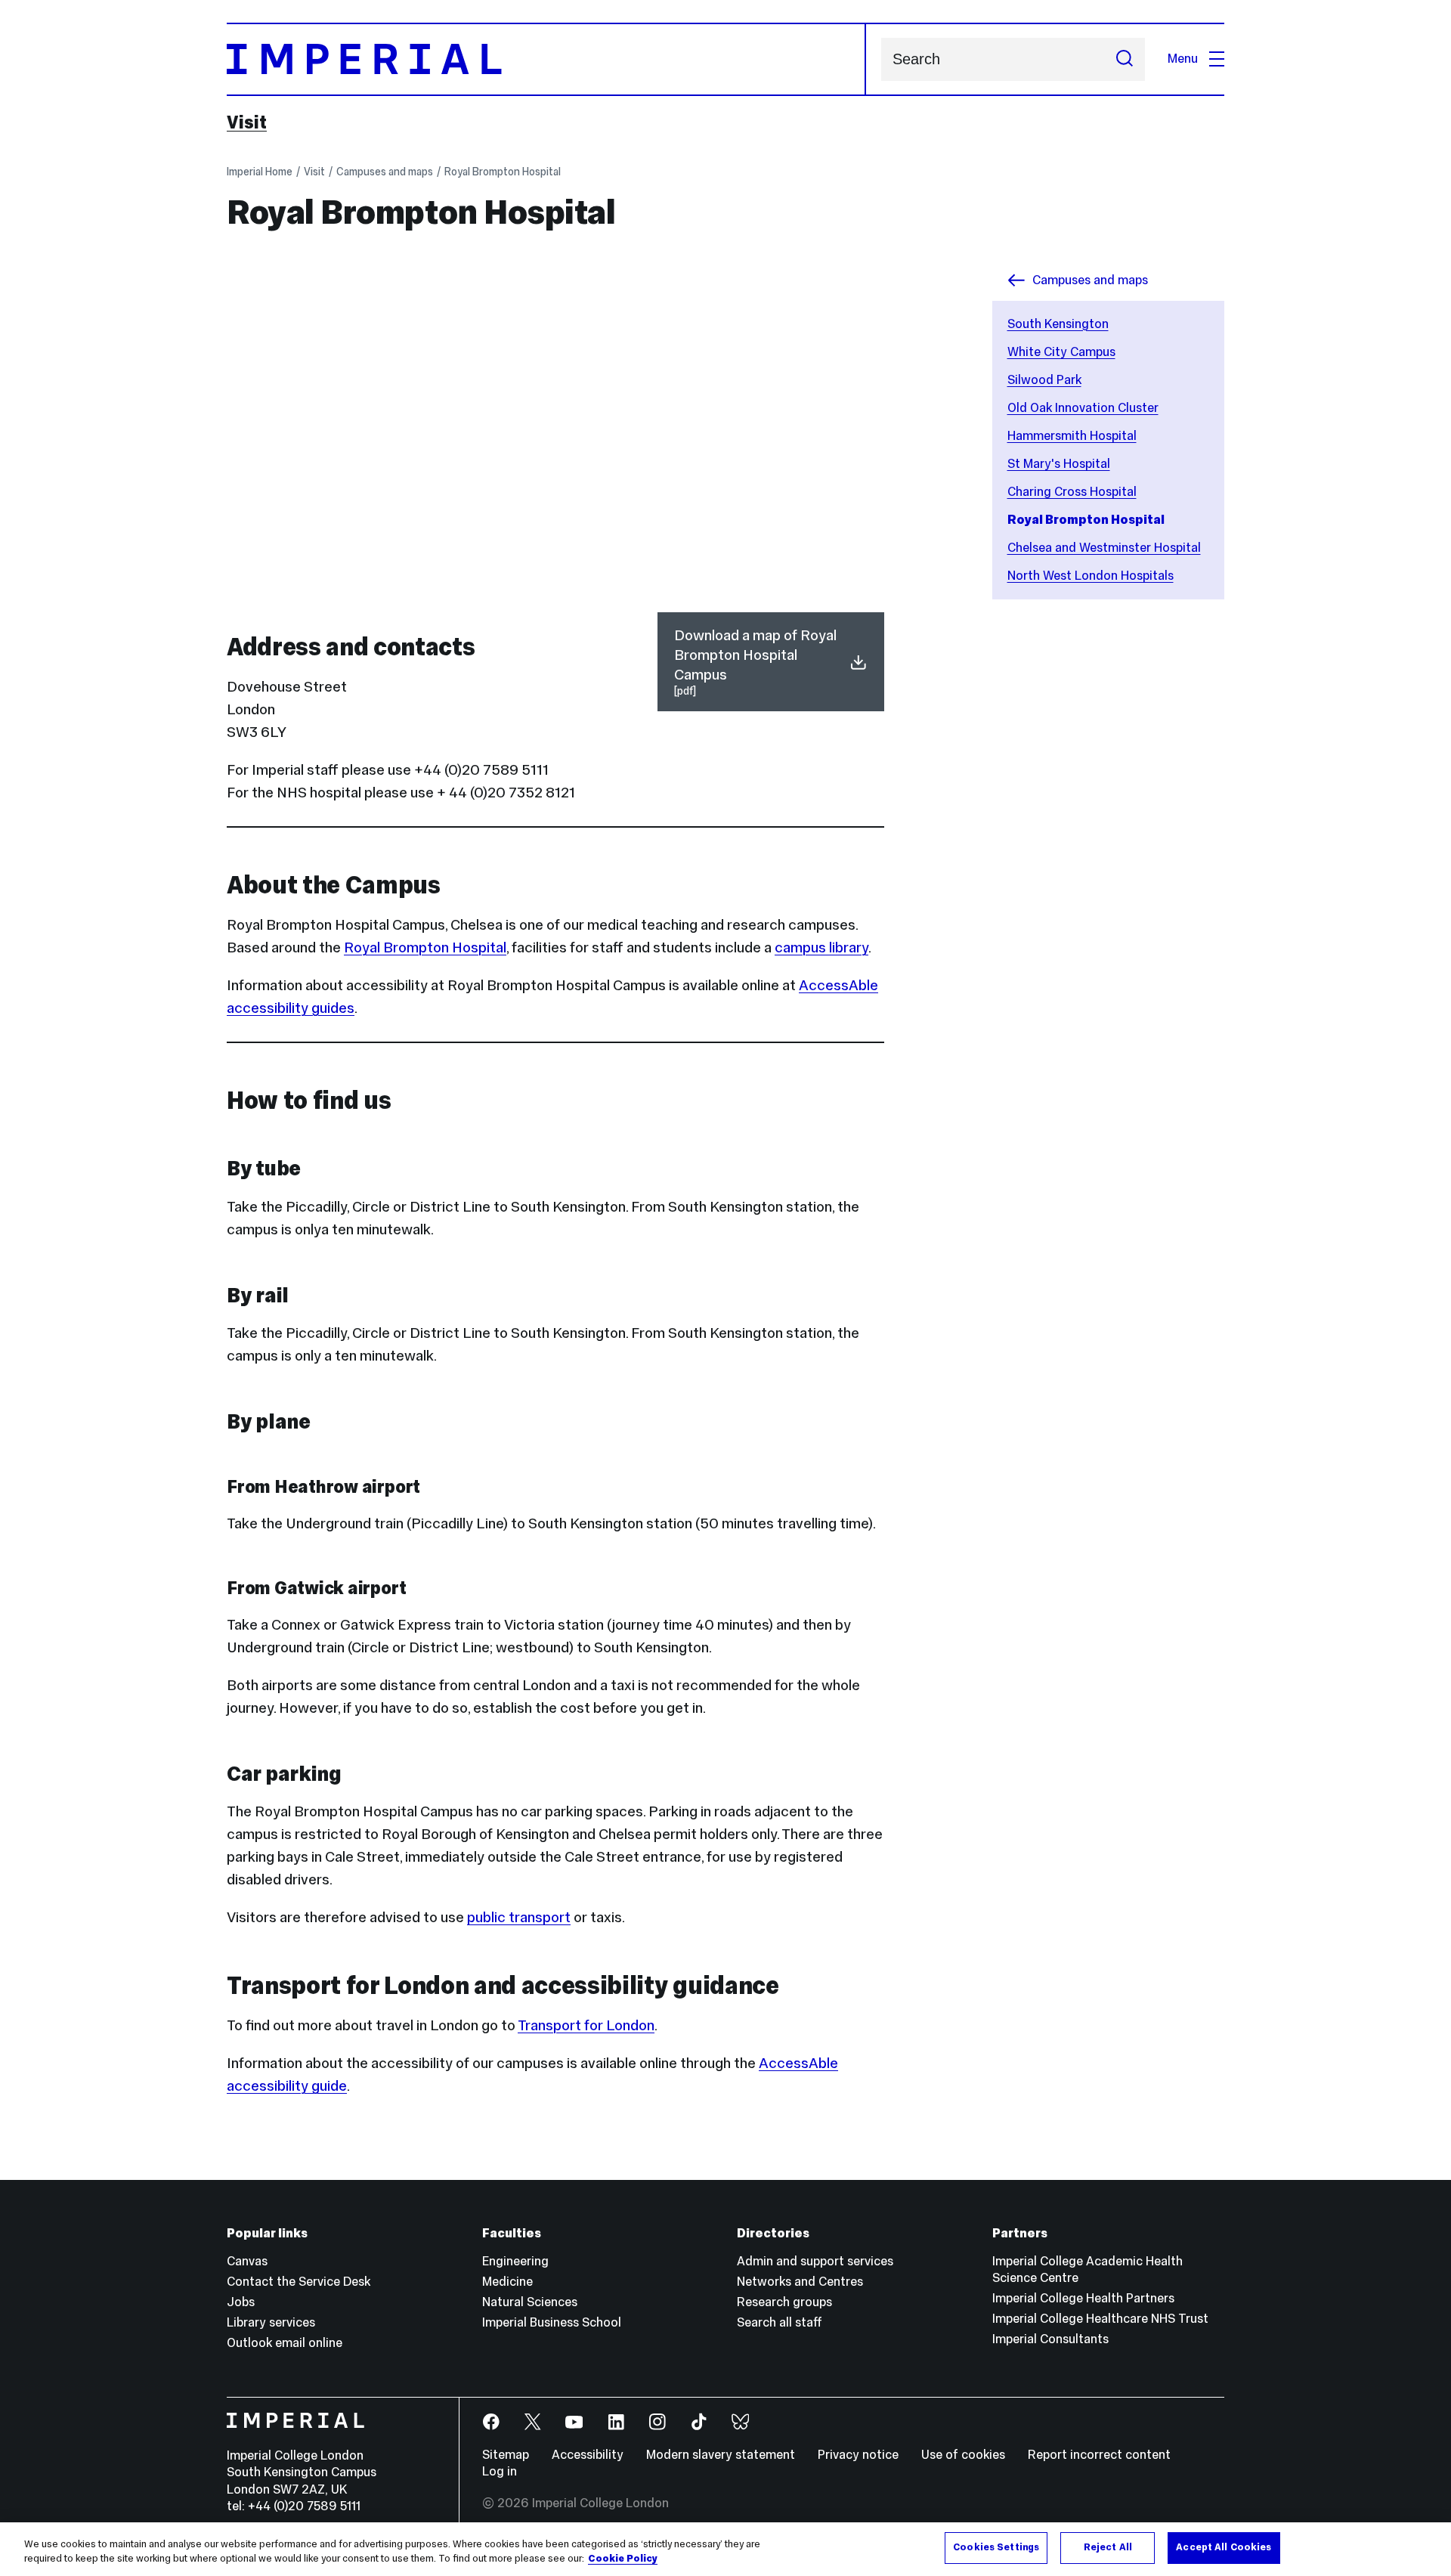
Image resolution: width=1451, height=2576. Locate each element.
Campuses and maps (385, 172)
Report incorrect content (1099, 2455)
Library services (271, 2322)
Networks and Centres (800, 2282)
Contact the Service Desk (299, 2282)
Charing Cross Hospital (1072, 492)
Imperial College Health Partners (1083, 2298)
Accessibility (588, 2455)
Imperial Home (260, 172)
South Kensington (1058, 324)
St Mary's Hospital (1059, 464)
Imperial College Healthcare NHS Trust (1100, 2319)
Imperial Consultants (1050, 2339)
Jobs (241, 2302)
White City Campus (1061, 352)
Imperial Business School (552, 2322)
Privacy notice (858, 2455)
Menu (1183, 59)
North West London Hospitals (1091, 576)
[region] (725, 2549)
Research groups (784, 2302)
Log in (500, 2471)
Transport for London (586, 2025)
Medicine (507, 2282)
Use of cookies (963, 2455)
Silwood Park (1044, 380)
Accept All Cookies (1224, 2547)
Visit (247, 122)
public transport (519, 1917)
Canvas (247, 2261)
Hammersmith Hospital (1072, 436)
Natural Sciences (530, 2302)
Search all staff (780, 2322)
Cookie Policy (623, 2559)
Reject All (1108, 2547)
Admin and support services (815, 2261)
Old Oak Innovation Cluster (1083, 408)
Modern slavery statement (721, 2455)
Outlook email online (285, 2343)
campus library (821, 947)
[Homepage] (546, 59)
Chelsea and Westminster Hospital (1104, 548)
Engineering (515, 2261)
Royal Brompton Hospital (503, 172)
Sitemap (506, 2455)
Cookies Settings (996, 2547)
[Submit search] (1125, 59)
